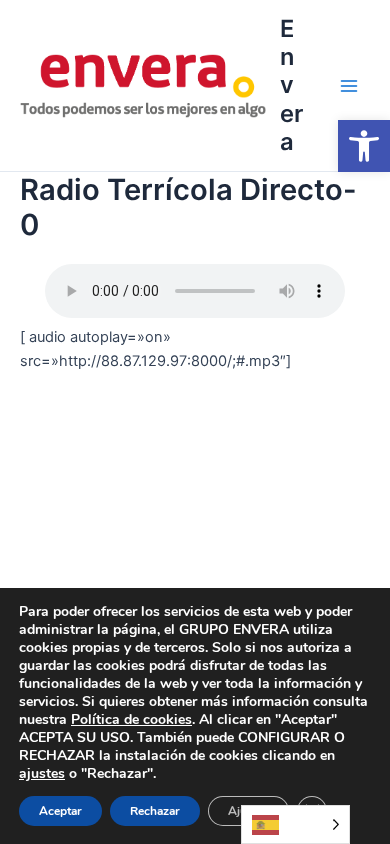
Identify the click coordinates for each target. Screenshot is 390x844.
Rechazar (155, 811)
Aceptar (60, 811)
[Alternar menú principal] (349, 86)
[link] (364, 146)
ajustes (42, 774)
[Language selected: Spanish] (295, 824)
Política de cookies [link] (131, 719)
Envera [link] (291, 85)
